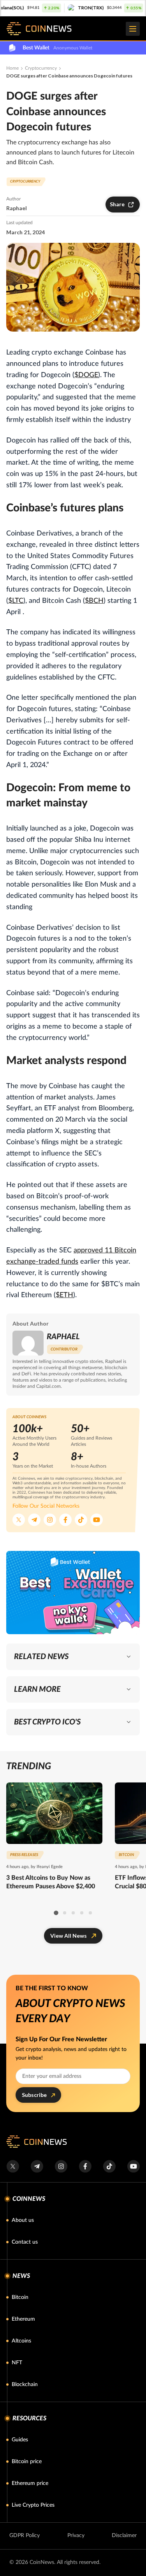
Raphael (17, 208)
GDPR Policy (25, 2536)
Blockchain (25, 2385)
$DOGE (86, 375)
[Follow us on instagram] (61, 2166)
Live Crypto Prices (33, 2505)
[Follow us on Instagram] (50, 1520)
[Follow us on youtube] (133, 2166)
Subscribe (34, 2095)
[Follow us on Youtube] (97, 1520)
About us (23, 2220)
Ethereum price (30, 2483)
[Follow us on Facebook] (65, 1520)
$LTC (16, 601)
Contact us (25, 2242)
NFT (17, 2363)
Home (12, 68)
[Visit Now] (73, 1593)
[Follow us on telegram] (37, 2166)
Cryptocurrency (41, 68)
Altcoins (21, 2341)
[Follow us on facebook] (85, 2166)
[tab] (56, 1913)
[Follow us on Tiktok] (81, 1520)
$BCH (94, 601)
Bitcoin (20, 2297)
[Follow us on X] (19, 1520)
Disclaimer (124, 2536)
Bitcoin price (27, 2462)
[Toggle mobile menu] (133, 29)
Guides (20, 2440)
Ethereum (23, 2319)
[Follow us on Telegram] (34, 1520)
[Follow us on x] (13, 2166)
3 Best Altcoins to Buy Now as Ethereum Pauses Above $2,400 (51, 1882)
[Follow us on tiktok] (109, 2166)
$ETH (64, 1295)
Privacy (76, 2536)
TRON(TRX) (75, 8)
